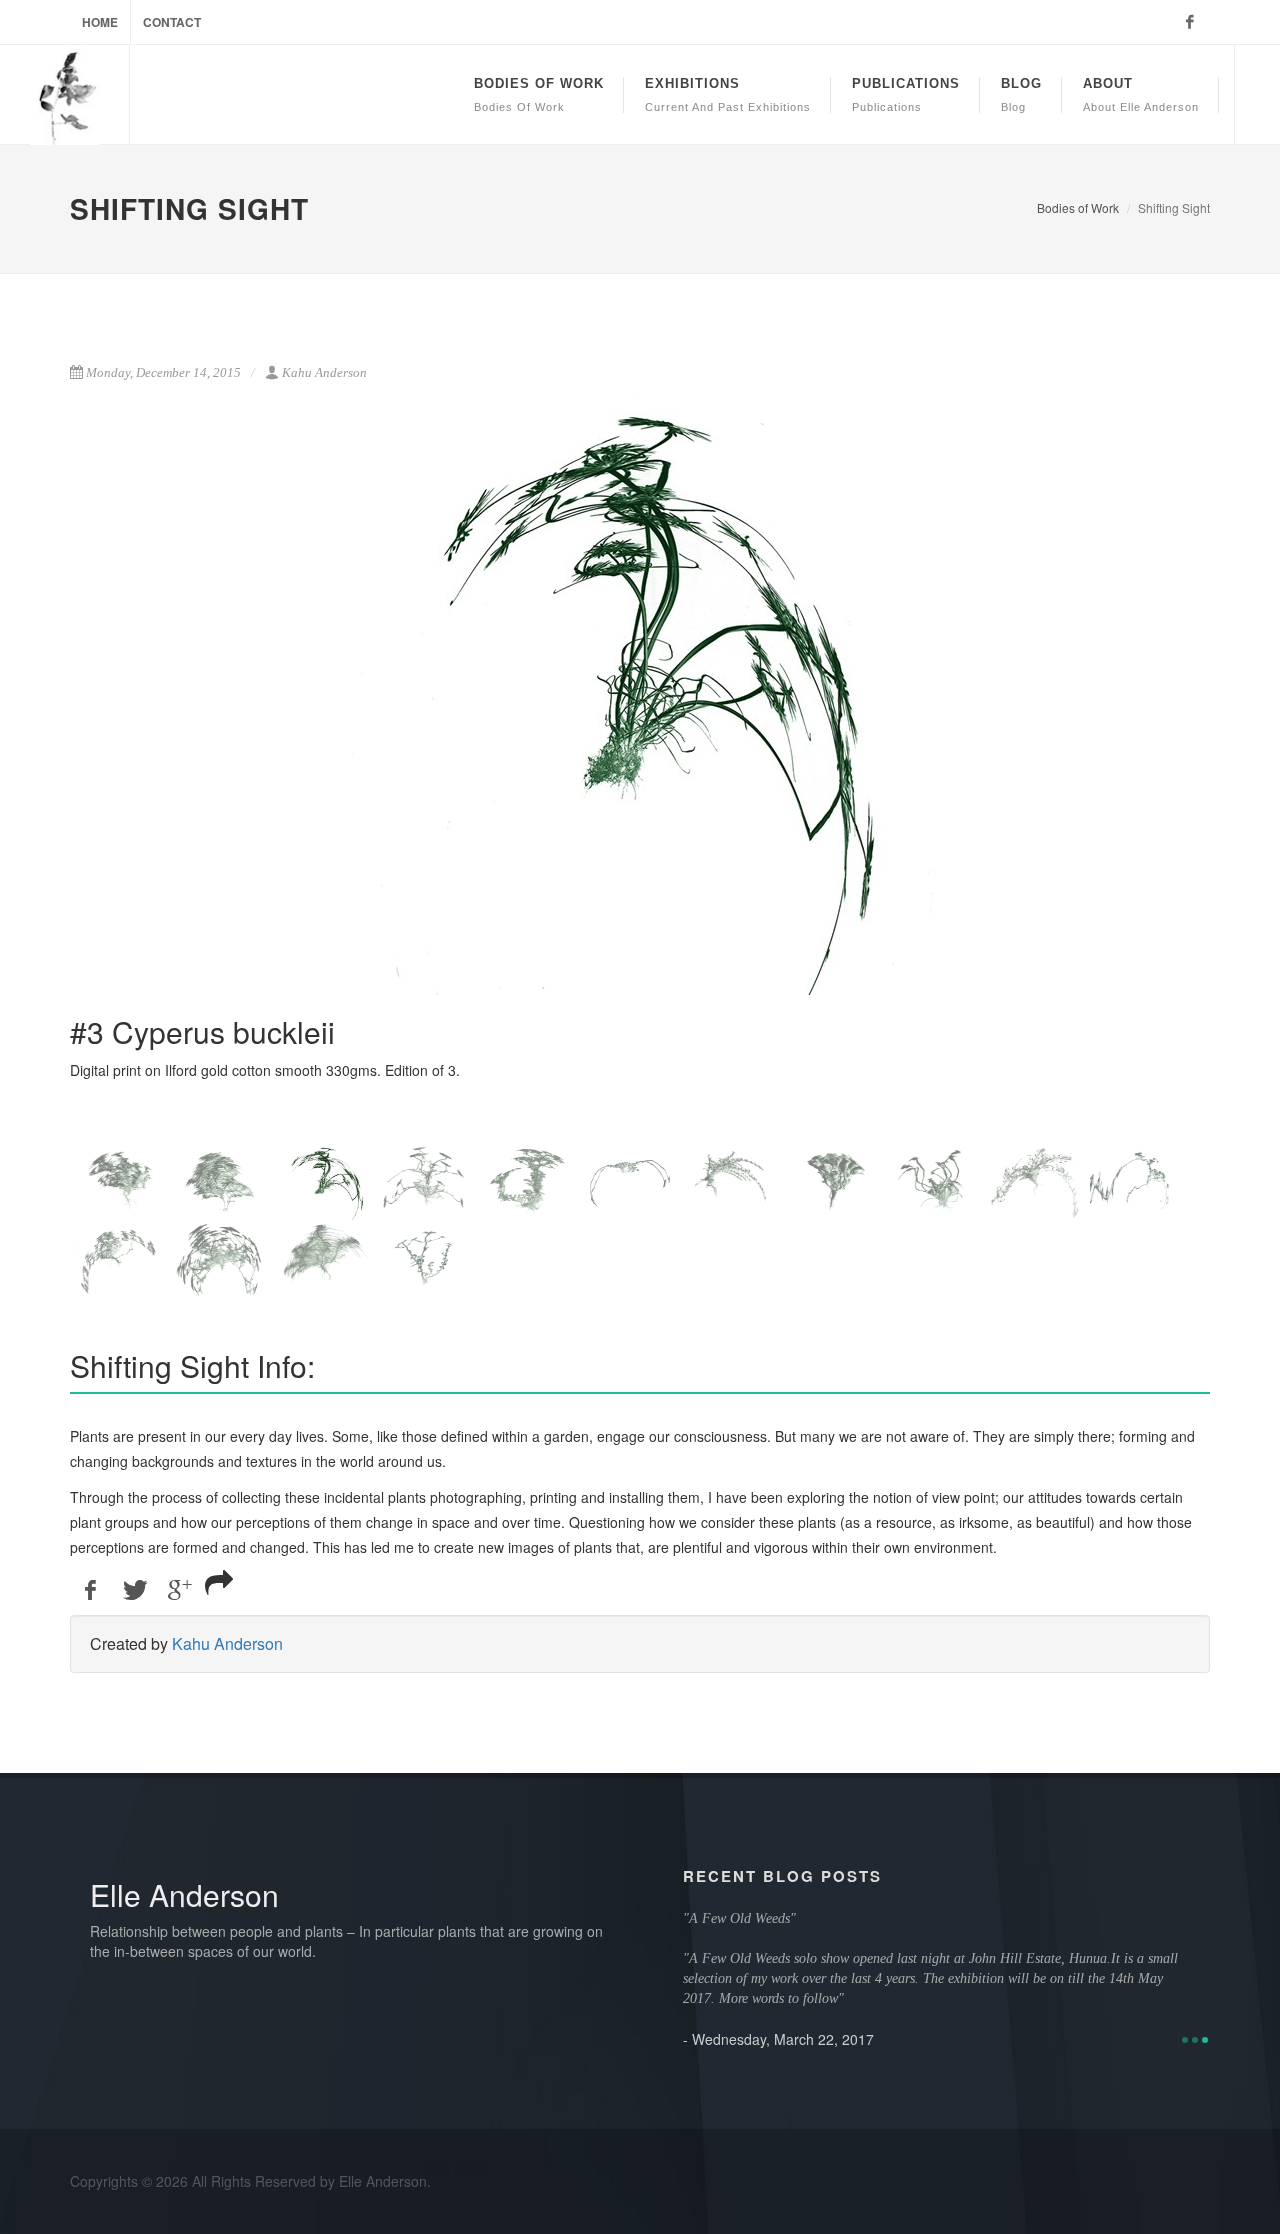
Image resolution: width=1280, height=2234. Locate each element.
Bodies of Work (1078, 207)
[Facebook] (1190, 22)
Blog (1021, 94)
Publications (906, 94)
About (1141, 94)
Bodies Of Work (539, 94)
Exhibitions (728, 94)
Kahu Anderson (227, 1643)
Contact (172, 22)
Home (100, 22)
